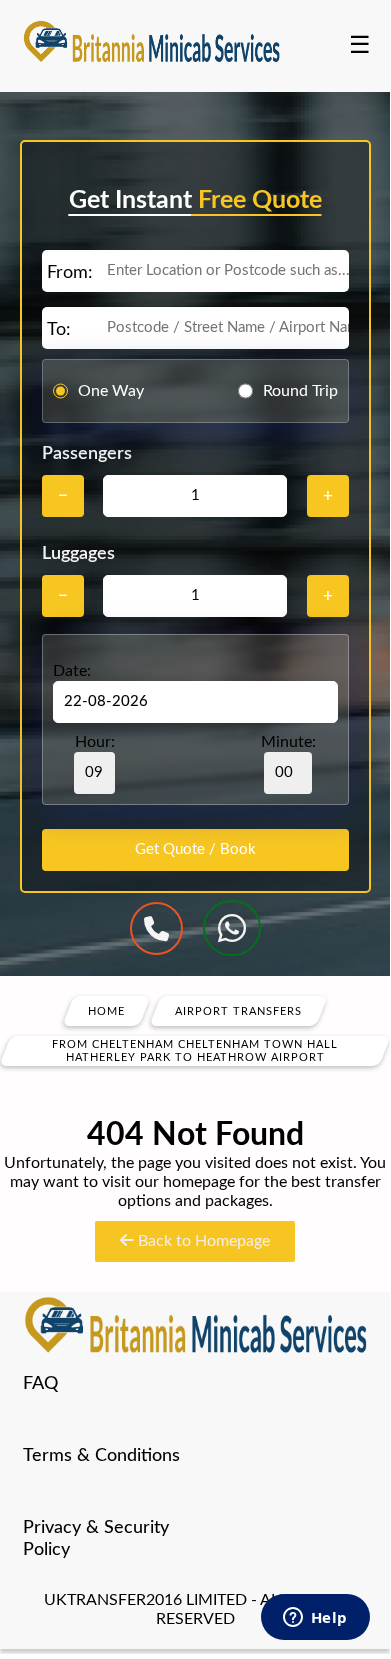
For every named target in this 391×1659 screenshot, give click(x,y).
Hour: (95, 742)
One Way (111, 391)
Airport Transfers (238, 1011)
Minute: (288, 742)
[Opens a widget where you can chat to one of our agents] (315, 1619)
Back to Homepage (202, 1241)
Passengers (87, 454)
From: (70, 273)
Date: (72, 671)
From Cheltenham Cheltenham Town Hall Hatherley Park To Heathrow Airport (195, 1051)
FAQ (40, 1384)
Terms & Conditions (101, 1456)
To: (59, 330)
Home (106, 1011)
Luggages (78, 554)
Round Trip (300, 391)
